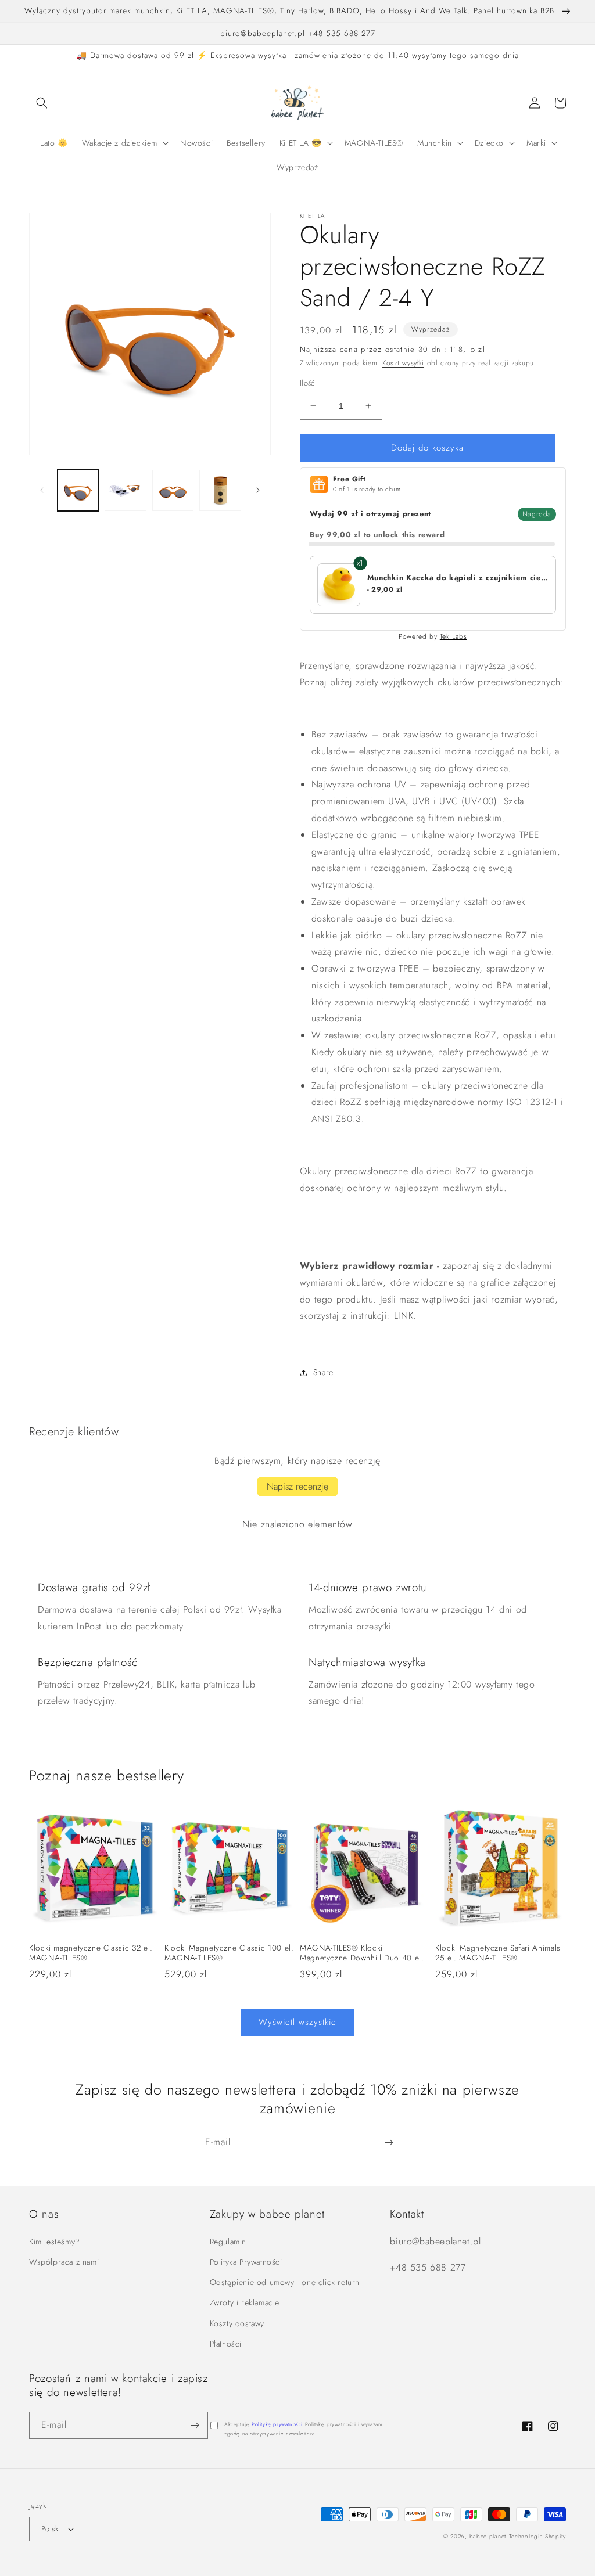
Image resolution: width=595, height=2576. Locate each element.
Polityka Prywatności (246, 2262)
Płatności (226, 2344)
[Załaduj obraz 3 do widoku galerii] (173, 490)
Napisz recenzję (297, 1486)
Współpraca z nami (64, 2262)
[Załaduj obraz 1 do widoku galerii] (78, 490)
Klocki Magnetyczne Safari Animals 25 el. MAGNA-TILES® (498, 1953)
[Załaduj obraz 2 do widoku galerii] (125, 490)
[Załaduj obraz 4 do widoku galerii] (220, 490)
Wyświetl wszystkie (297, 2022)
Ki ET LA (312, 216)
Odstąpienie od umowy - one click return (285, 2282)
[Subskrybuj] (389, 2143)
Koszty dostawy (237, 2323)
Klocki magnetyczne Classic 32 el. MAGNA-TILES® (91, 1953)
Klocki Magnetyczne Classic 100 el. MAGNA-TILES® (229, 1953)
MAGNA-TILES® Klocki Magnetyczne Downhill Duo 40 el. (362, 1953)
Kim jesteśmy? (55, 2242)
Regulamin (228, 2242)
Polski (51, 2529)
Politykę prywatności (277, 2424)
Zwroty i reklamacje (245, 2302)
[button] (42, 103)
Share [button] (323, 1372)
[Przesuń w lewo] (42, 490)
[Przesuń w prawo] (258, 490)
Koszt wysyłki (403, 363)
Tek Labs (454, 636)
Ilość (307, 383)
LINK (404, 1316)
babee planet (488, 2536)
